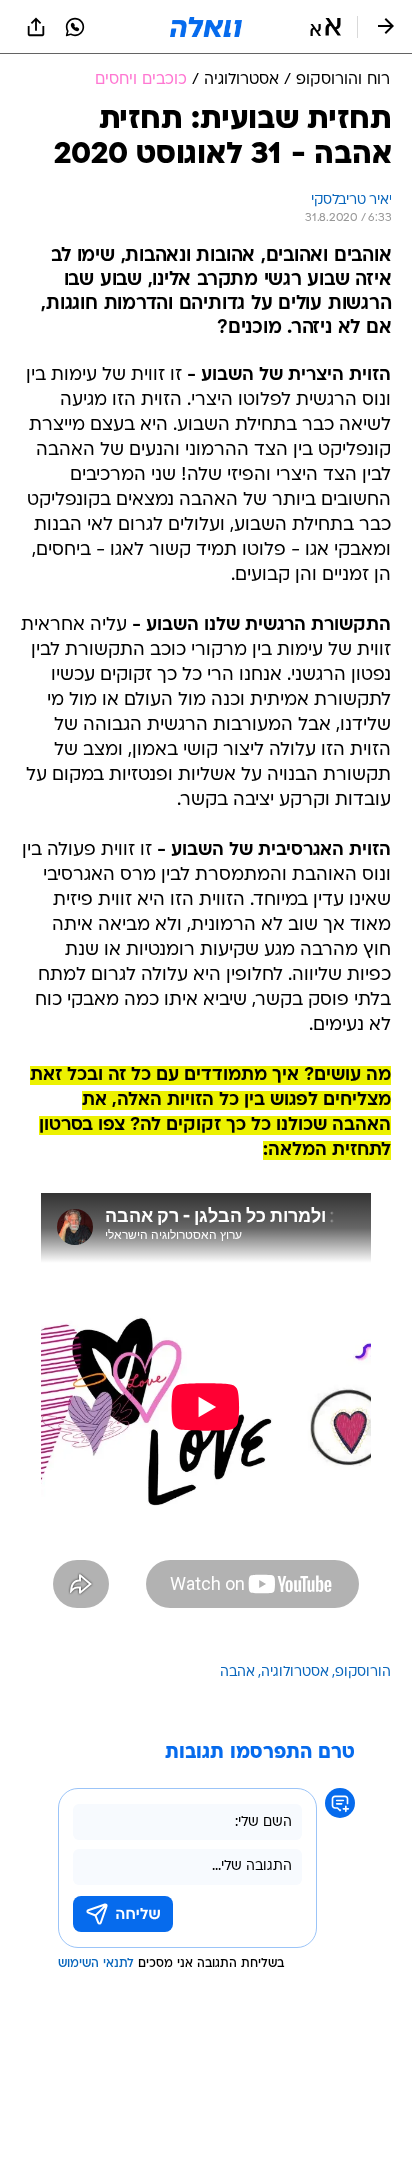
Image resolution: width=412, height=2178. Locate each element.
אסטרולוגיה (295, 1672)
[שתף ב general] (36, 27)
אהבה (237, 1672)
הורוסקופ (363, 1672)
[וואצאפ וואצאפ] (75, 27)
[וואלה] (206, 27)
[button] (325, 27)
